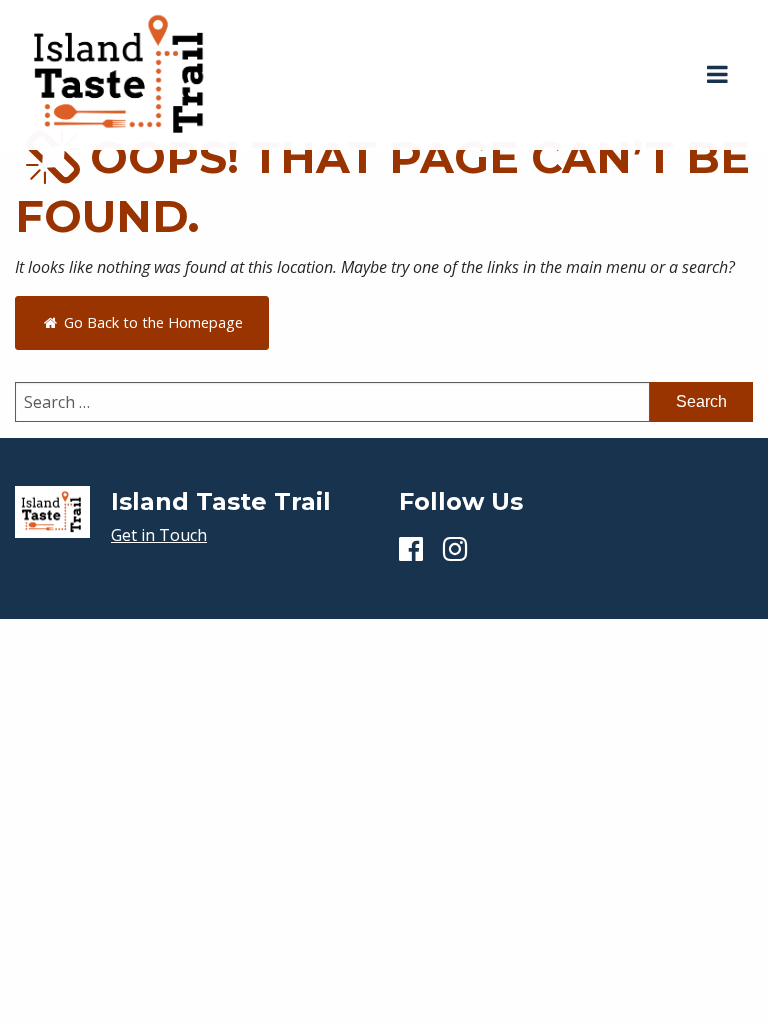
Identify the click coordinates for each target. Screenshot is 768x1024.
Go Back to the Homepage (151, 322)
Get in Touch (159, 535)
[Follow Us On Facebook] (411, 548)
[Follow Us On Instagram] (455, 548)
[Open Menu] (717, 75)
